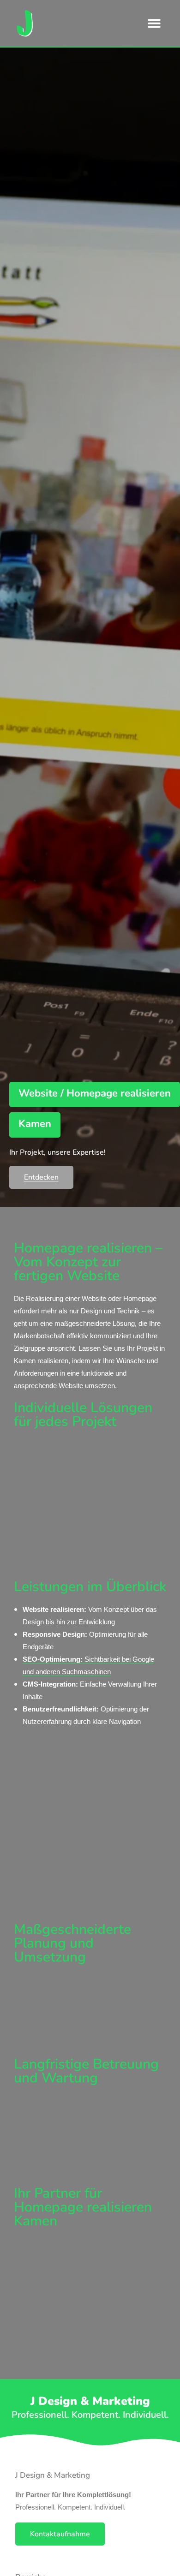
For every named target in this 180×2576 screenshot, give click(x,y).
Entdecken (41, 1177)
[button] (154, 23)
